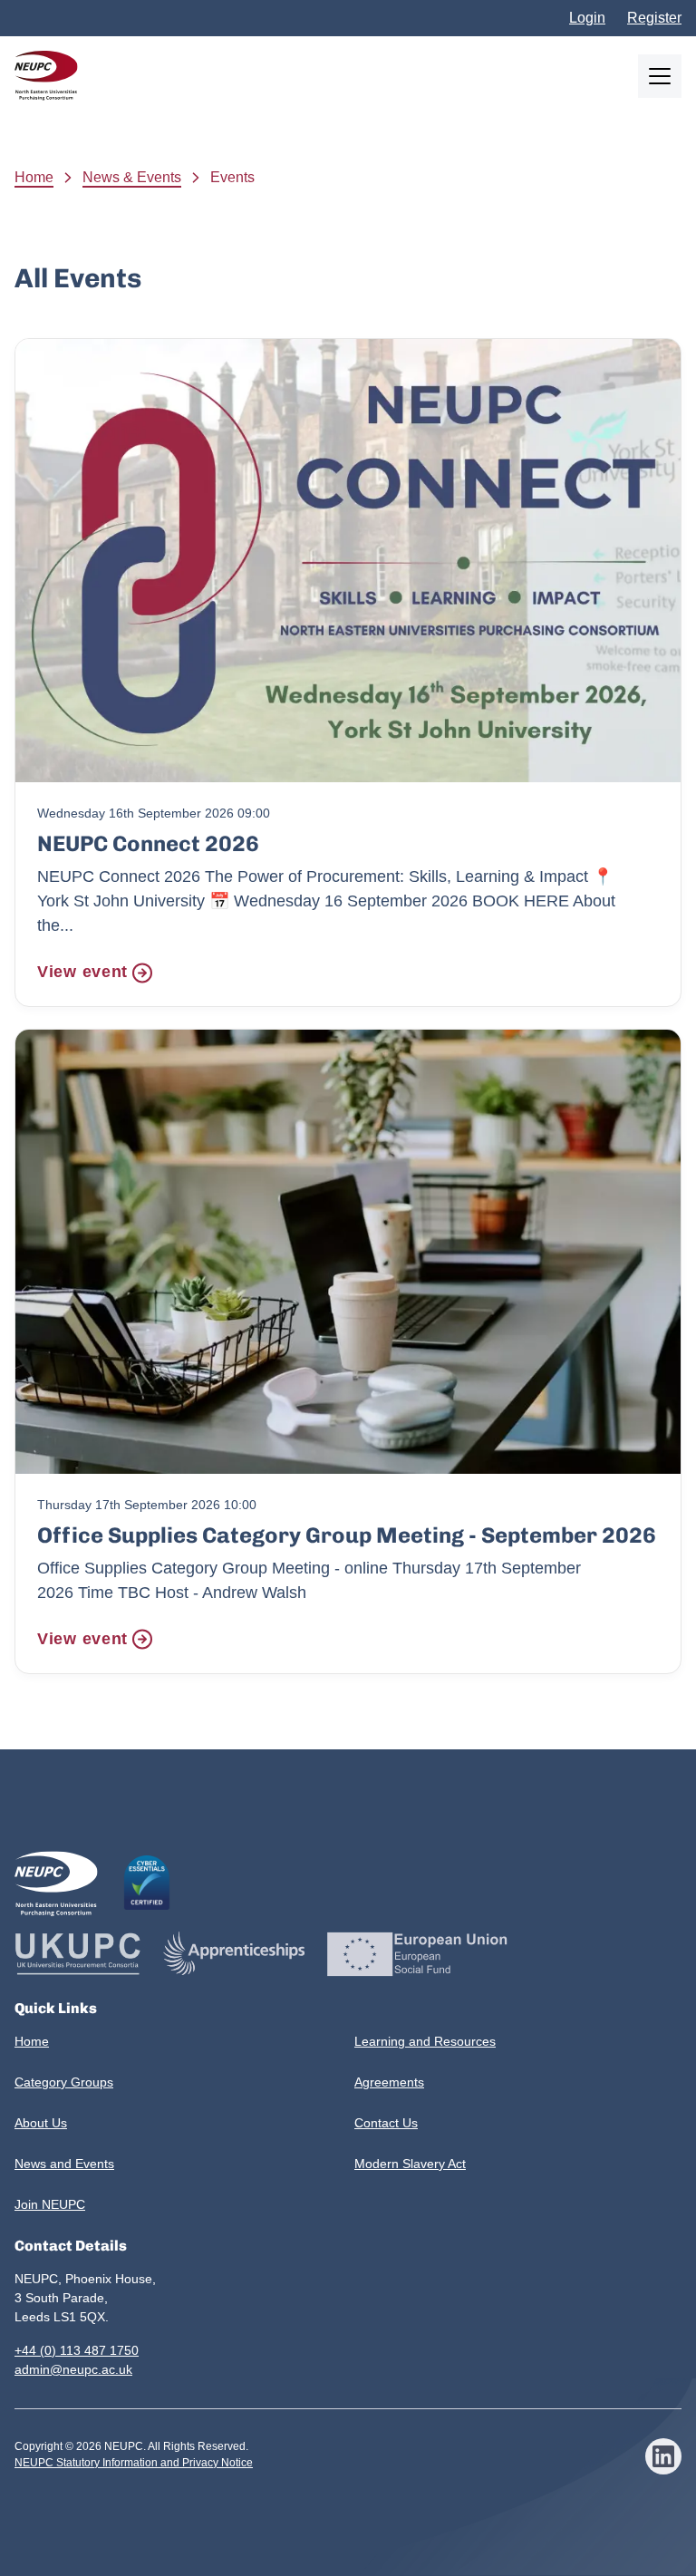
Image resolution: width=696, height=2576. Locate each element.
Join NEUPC (50, 2204)
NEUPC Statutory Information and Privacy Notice (134, 2463)
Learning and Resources (425, 2041)
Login (587, 18)
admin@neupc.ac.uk (73, 2369)
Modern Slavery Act (410, 2164)
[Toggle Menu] (660, 76)
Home (34, 177)
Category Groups (64, 2082)
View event (82, 972)
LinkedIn (663, 2456)
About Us (41, 2123)
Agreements (389, 2082)
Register (654, 18)
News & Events (132, 177)
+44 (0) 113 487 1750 (77, 2350)
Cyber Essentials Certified (147, 1883)
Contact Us (386, 2123)
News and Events (64, 2164)
